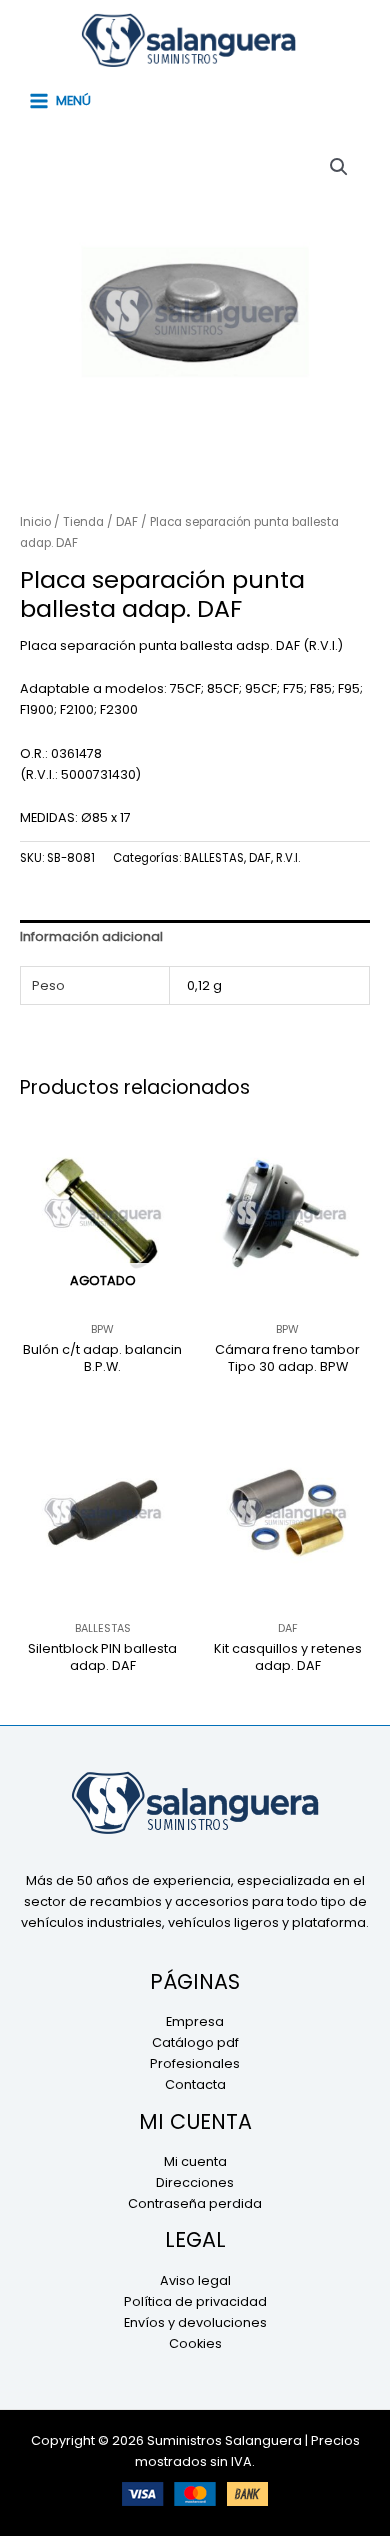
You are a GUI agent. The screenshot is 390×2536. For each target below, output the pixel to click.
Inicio (35, 522)
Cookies (195, 2343)
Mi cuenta (195, 2161)
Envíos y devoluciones (195, 2322)
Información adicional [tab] (91, 936)
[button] (339, 167)
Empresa (195, 2021)
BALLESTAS (214, 858)
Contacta (195, 2084)
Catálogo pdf (195, 2042)
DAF (127, 522)
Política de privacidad (195, 2301)
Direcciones (195, 2182)
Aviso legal (195, 2280)
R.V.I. (288, 858)
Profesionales (195, 2063)
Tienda (83, 522)
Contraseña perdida (195, 2203)
